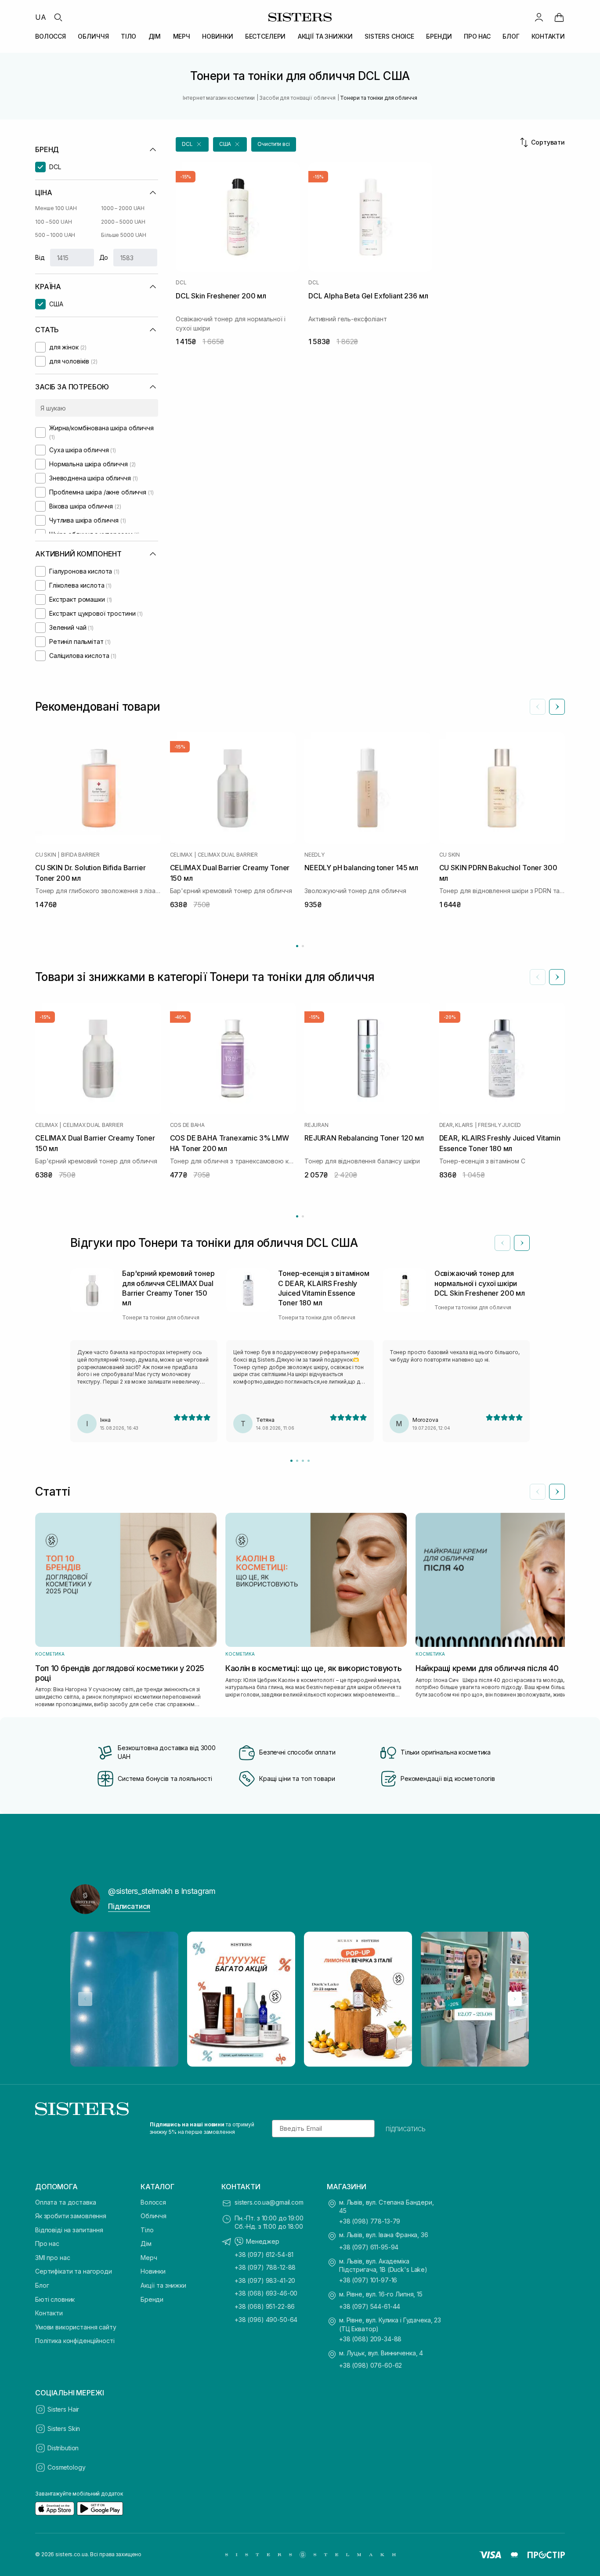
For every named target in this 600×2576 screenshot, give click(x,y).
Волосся (153, 2202)
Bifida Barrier (80, 855)
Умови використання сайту (76, 2327)
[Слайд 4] (309, 1461)
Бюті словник (55, 2299)
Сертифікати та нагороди (74, 2271)
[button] (192, 144)
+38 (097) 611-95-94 (369, 2247)
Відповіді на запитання (69, 2230)
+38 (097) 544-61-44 (370, 2306)
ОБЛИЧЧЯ (93, 36)
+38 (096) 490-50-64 (266, 2320)
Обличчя (154, 2216)
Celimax (181, 855)
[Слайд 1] (291, 1461)
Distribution (63, 2448)
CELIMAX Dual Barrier (228, 855)
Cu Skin (45, 855)
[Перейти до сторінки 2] (303, 946)
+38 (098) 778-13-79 (370, 2221)
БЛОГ (511, 36)
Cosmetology (66, 2467)
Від (40, 257)
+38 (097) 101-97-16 (368, 2280)
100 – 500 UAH (53, 222)
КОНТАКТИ (548, 36)
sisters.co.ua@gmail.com (269, 2202)
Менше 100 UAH (56, 208)
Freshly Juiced (499, 1125)
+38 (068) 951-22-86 (265, 2306)
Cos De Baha (187, 1125)
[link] (559, 17)
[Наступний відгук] (522, 1243)
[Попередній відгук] (502, 1243)
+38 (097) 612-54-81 (264, 2254)
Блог (42, 2285)
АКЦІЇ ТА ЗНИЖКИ (325, 36)
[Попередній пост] (85, 1999)
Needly (314, 855)
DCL (181, 283)
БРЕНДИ (439, 36)
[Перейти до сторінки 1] (297, 946)
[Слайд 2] (297, 1461)
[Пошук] (58, 17)
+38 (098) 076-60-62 (370, 2365)
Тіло (147, 2230)
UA (41, 17)
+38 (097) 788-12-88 (265, 2267)
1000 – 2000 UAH (123, 208)
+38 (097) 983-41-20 (265, 2280)
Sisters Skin (64, 2429)
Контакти (49, 2313)
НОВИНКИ (217, 36)
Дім (146, 2244)
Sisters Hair (63, 2409)
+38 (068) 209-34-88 (370, 2339)
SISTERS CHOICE (389, 36)
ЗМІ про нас (52, 2258)
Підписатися (129, 1906)
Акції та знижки (163, 2285)
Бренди (152, 2299)
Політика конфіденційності (75, 2341)
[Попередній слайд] (538, 707)
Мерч (149, 2258)
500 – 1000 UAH (55, 235)
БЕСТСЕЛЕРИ (266, 36)
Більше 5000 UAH (124, 235)
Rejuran (316, 1125)
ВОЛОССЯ (51, 36)
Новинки (153, 2271)
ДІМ (155, 36)
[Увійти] (539, 17)
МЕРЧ (182, 36)
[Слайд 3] (303, 1461)
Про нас (47, 2244)
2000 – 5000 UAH (123, 222)
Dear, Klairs (456, 1125)
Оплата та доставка (65, 2202)
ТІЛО (128, 36)
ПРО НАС (477, 36)
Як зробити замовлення (71, 2216)
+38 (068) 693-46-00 (266, 2293)
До (104, 257)
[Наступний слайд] (557, 707)
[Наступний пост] (515, 1999)
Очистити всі (274, 144)
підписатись (406, 2129)
